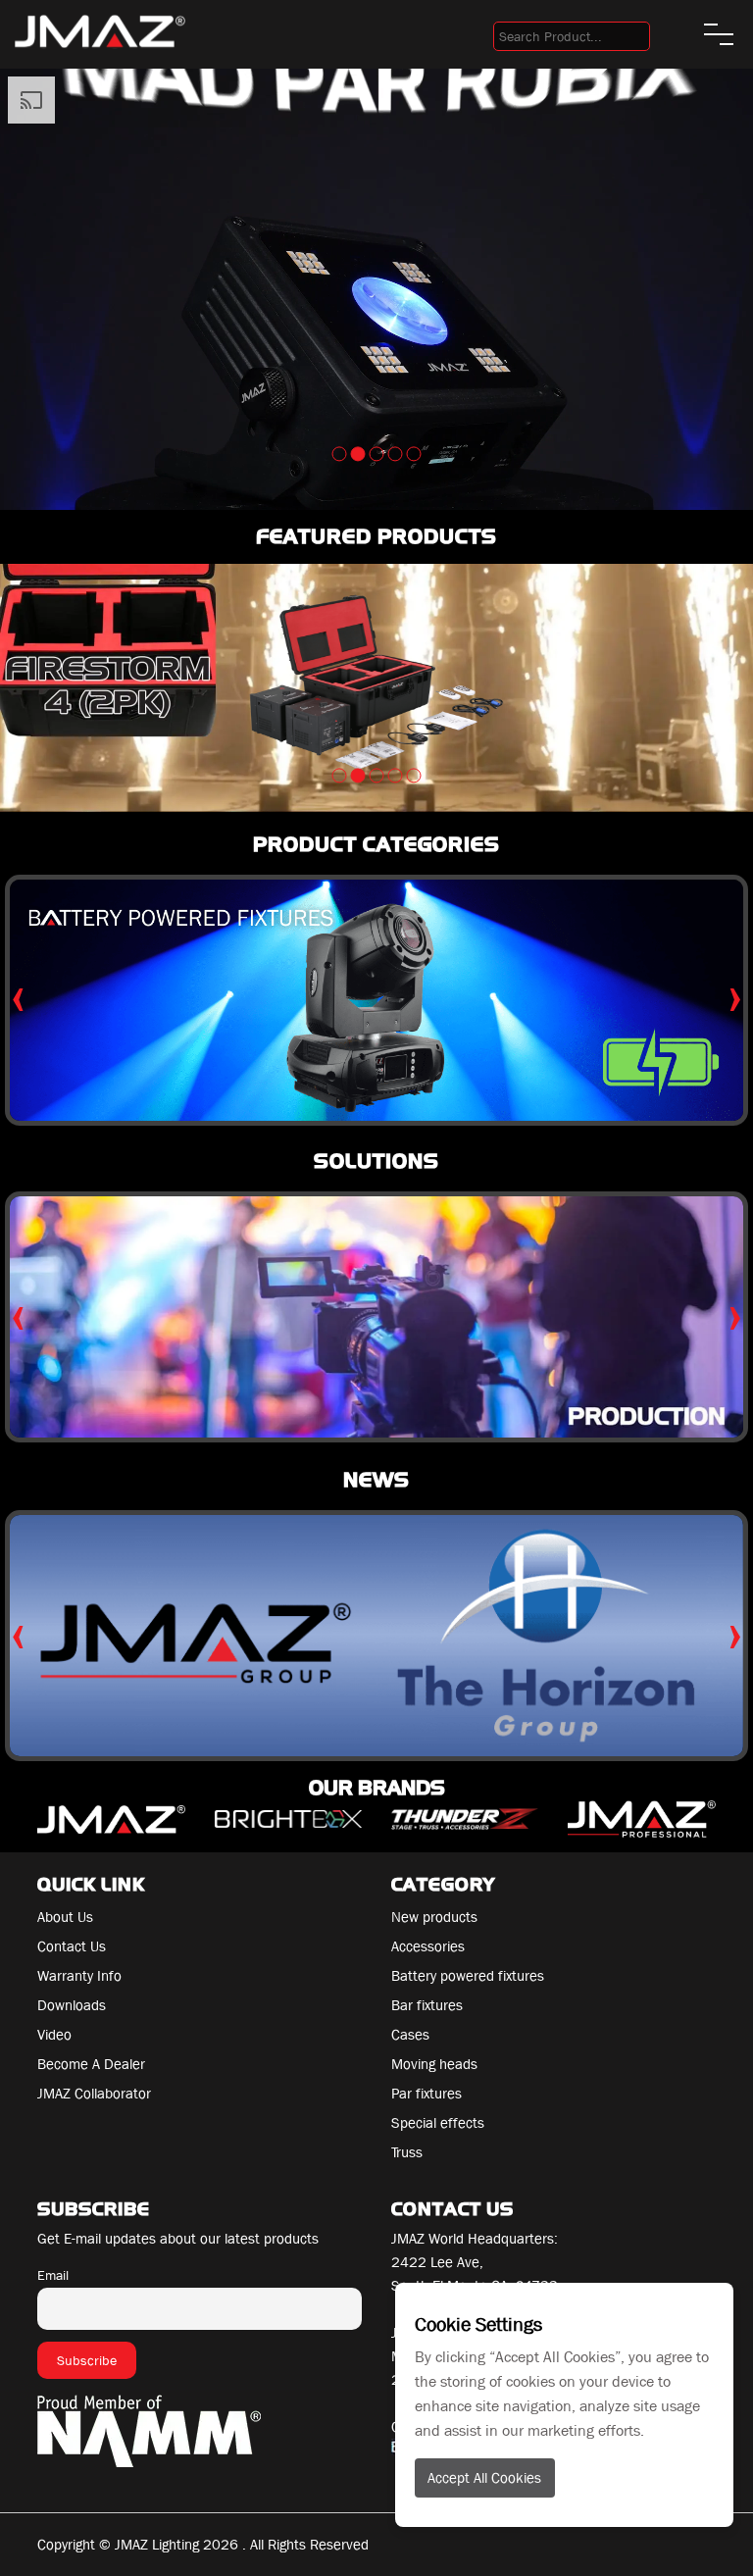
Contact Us (72, 1946)
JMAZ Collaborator (94, 2094)
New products (434, 1917)
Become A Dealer (91, 2064)
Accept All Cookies (484, 2478)
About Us (65, 1917)
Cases (410, 2035)
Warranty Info (79, 1976)
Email (53, 2275)
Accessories (428, 1946)
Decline (709, 2313)
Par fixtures (427, 2094)
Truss (407, 2152)
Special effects (438, 2123)
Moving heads (434, 2064)
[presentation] (18, 995)
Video (54, 2035)
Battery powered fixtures (468, 1976)
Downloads (72, 2005)
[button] (340, 454)
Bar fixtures (427, 2005)
